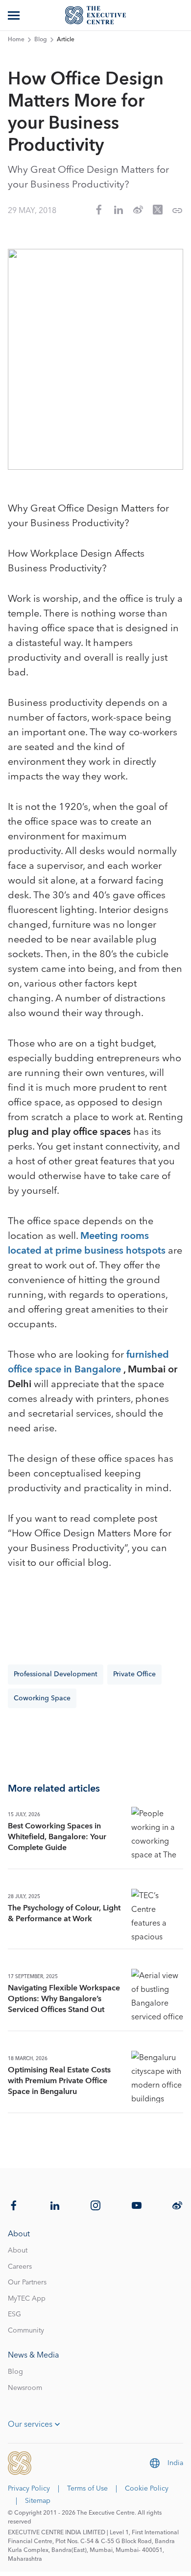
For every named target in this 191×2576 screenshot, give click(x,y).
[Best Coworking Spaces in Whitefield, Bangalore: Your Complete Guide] (157, 1833)
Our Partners (27, 2282)
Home (16, 40)
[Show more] (15, 15)
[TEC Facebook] (14, 2205)
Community (26, 2331)
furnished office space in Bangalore (88, 1362)
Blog (41, 40)
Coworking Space (42, 1698)
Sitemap (38, 2501)
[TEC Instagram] (95, 2205)
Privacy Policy (29, 2489)
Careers (20, 2267)
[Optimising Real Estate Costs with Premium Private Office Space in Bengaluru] (157, 2077)
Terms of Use (87, 2489)
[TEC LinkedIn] (55, 2205)
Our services (30, 2424)
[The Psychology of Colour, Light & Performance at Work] (157, 1915)
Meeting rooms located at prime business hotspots (88, 1243)
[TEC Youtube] (137, 2205)
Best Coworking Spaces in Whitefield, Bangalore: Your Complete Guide (57, 1837)
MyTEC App (27, 2299)
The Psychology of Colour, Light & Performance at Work (64, 1913)
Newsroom (25, 2388)
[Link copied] (177, 211)
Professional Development (56, 1674)
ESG (14, 2314)
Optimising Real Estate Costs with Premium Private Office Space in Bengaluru (59, 2081)
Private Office (134, 1674)
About (18, 2251)
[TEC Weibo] (177, 2205)
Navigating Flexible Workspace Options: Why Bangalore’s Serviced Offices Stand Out (64, 1999)
